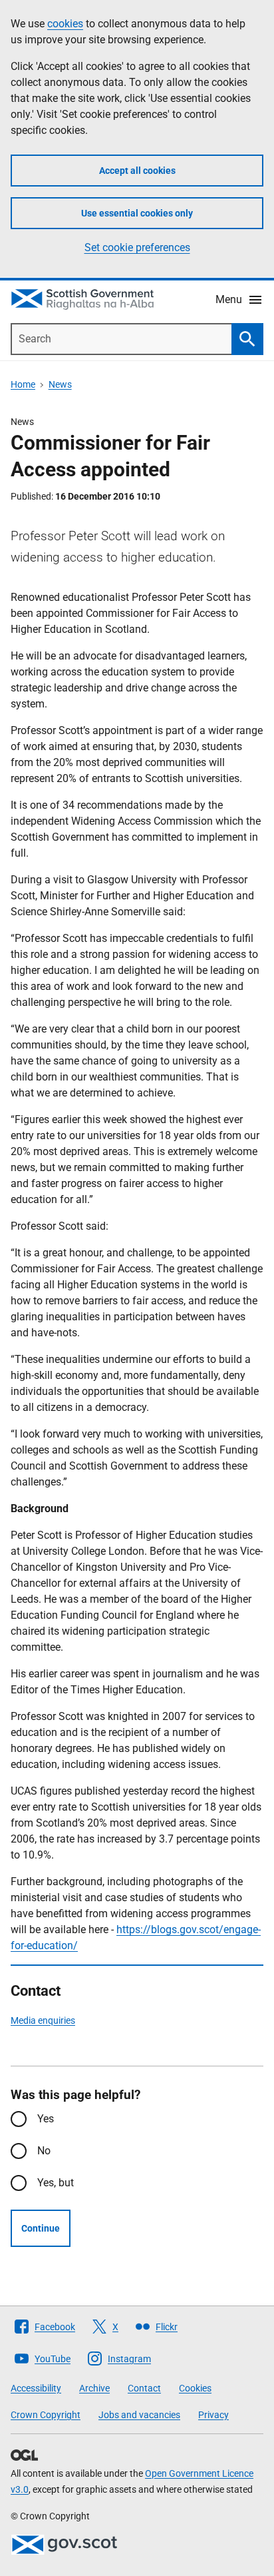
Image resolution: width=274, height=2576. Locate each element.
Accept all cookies (137, 171)
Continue (41, 2228)
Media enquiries (43, 2020)
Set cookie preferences (137, 247)
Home (23, 384)
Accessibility (36, 2388)
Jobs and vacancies (139, 2415)
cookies (65, 24)
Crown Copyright (46, 2415)
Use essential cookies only (137, 213)
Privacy (213, 2415)
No (44, 2151)
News (60, 384)
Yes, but (56, 2183)
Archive (94, 2388)
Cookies (195, 2388)
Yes (46, 2119)
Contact (144, 2388)
